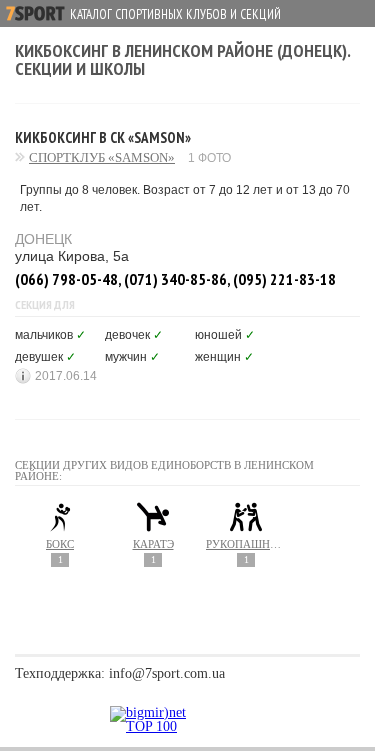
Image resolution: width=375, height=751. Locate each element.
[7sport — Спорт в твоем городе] (35, 13)
